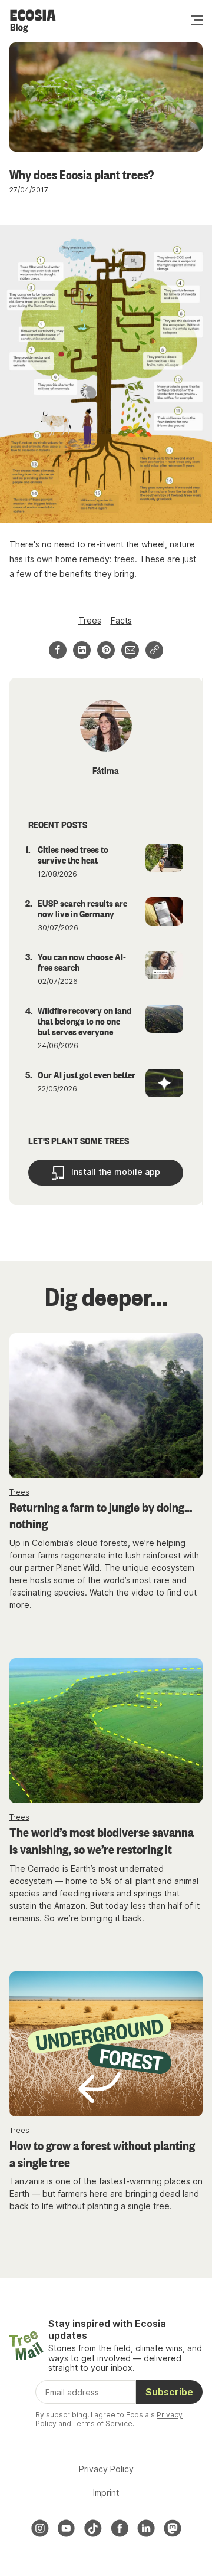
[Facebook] (120, 2528)
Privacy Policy (106, 2469)
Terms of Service (103, 2424)
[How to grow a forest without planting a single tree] (106, 2044)
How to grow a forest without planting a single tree (102, 2153)
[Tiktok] (93, 2528)
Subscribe (169, 2392)
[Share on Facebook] (58, 650)
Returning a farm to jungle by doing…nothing (101, 1515)
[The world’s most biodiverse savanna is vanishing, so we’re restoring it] (106, 1731)
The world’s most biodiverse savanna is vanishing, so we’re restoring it (102, 1840)
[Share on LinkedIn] (82, 650)
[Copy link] (154, 650)
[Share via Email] (130, 650)
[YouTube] (67, 2528)
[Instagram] (40, 2528)
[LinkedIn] (146, 2528)
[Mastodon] (173, 2528)
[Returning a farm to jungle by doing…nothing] (106, 1406)
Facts (121, 620)
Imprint (106, 2493)
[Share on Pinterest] (106, 650)
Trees (90, 620)
